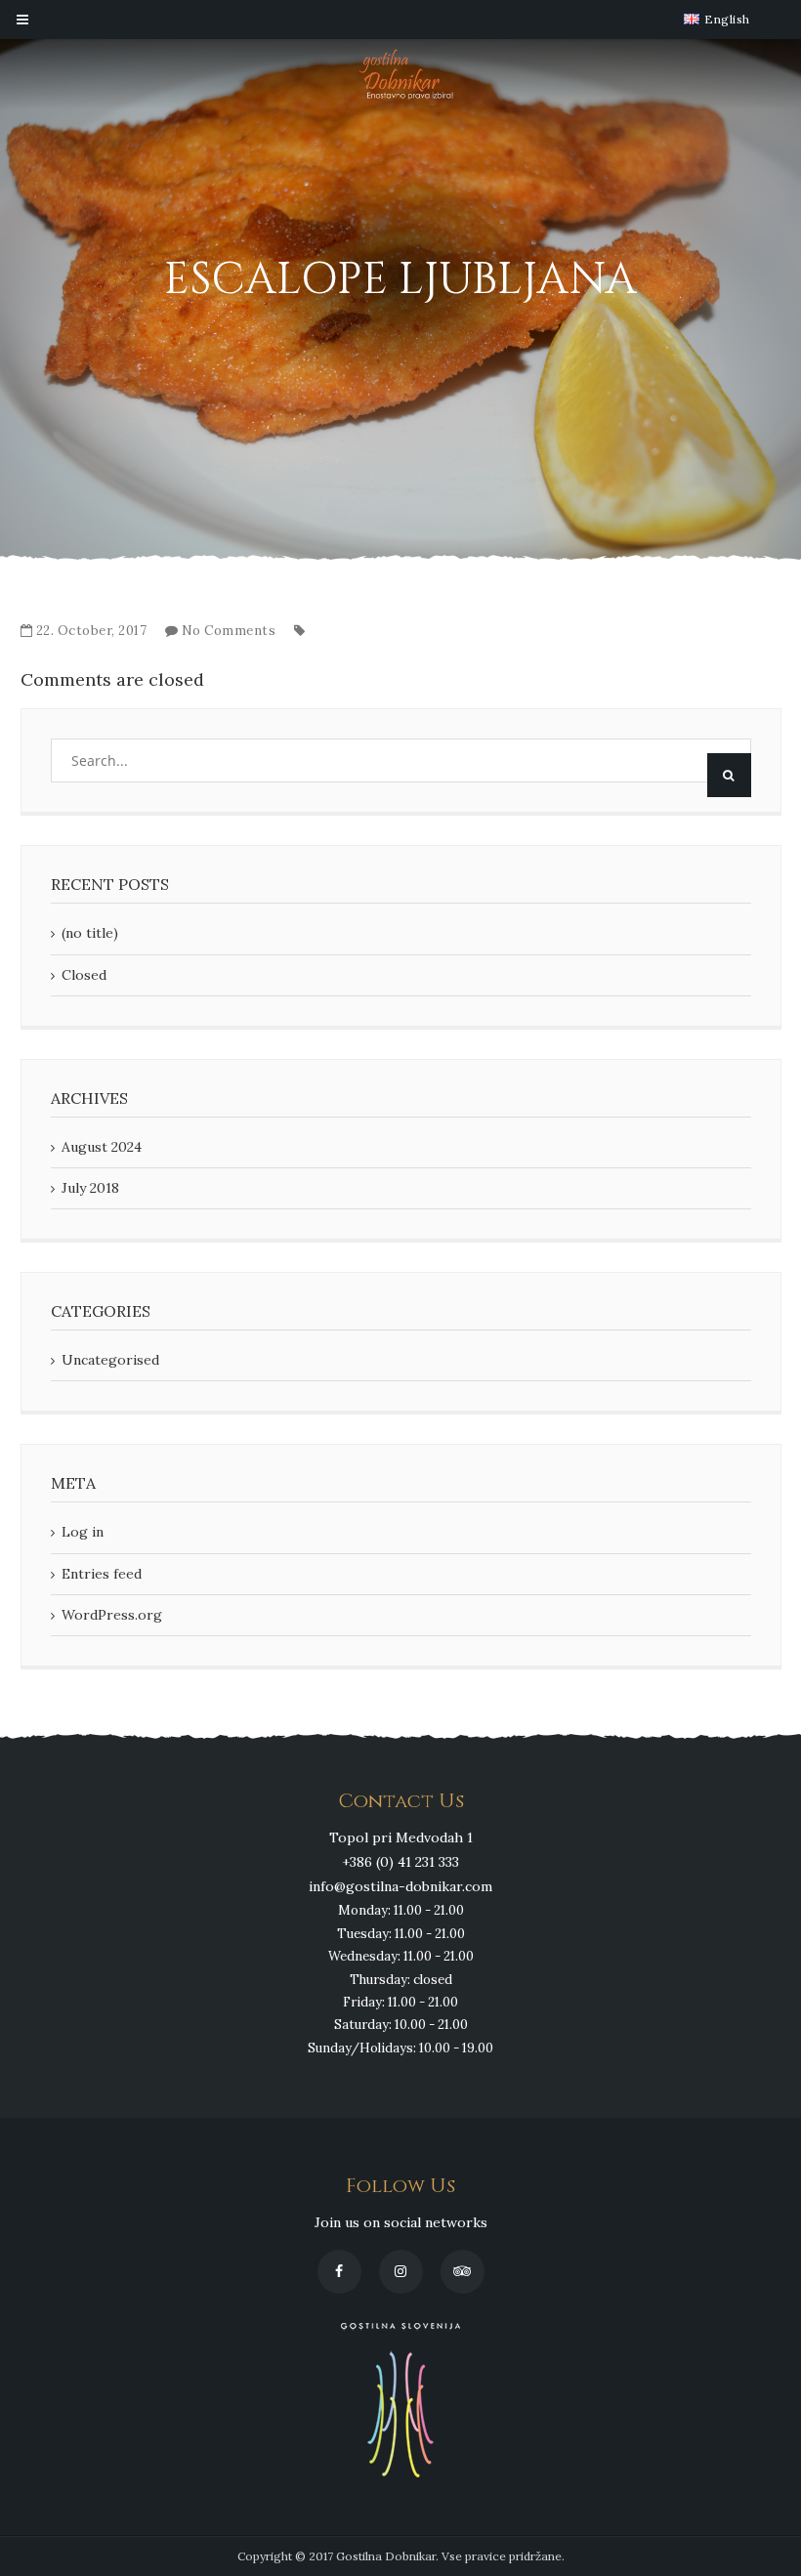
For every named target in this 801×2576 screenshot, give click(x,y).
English (726, 20)
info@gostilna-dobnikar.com (400, 1886)
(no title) (90, 933)
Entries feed (102, 1574)
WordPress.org (112, 1615)
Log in (83, 1532)
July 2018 (90, 1188)
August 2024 (102, 1147)
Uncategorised (110, 1360)
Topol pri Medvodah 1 (401, 1837)
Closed (84, 975)
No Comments (229, 631)
